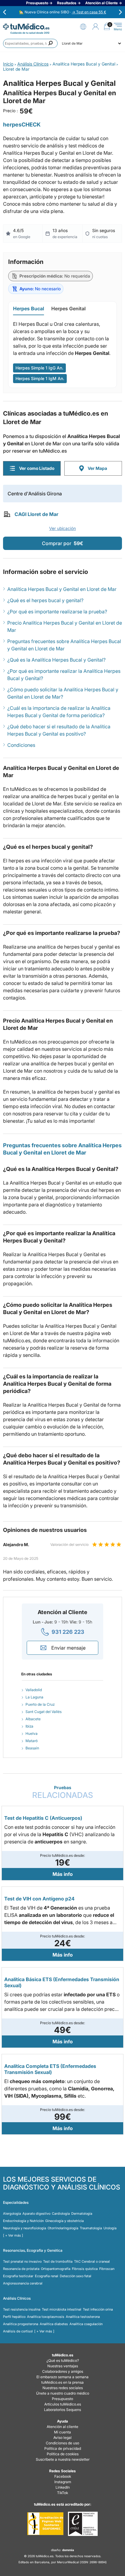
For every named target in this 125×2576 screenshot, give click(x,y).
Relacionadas (63, 1792)
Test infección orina (98, 2309)
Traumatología (91, 2228)
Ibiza (29, 1726)
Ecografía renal (47, 2276)
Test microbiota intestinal (62, 2309)
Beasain (32, 1748)
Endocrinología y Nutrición (23, 2221)
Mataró (32, 1741)
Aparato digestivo (36, 2214)
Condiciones (21, 745)
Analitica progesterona (21, 2324)
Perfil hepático (14, 2317)
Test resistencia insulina (22, 2309)
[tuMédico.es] (26, 27)
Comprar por (62, 543)
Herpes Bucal (29, 309)
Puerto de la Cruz (40, 1704)
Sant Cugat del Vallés (44, 1712)
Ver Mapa (97, 468)
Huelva (32, 1733)
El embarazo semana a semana (62, 2377)
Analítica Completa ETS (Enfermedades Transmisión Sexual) (50, 2069)
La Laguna (34, 1697)
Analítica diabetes (54, 2324)
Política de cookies (63, 2454)
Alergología (12, 2214)
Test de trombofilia (58, 2261)
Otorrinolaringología (63, 2228)
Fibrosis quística (85, 2269)
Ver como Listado (37, 468)
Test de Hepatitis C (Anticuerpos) (43, 1818)
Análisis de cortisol (18, 2331)
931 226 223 (68, 1632)
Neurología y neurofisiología (25, 2228)
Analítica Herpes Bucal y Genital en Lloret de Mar (62, 589)
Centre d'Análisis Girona (35, 494)
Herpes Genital (68, 309)
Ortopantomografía (56, 2269)
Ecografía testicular (18, 2276)
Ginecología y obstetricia (64, 2221)
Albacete (33, 1719)
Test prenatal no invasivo (22, 2261)
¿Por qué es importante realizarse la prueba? (57, 612)
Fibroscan (107, 2269)
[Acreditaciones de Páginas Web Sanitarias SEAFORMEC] (45, 2524)
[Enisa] (83, 2524)
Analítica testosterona (83, 2317)
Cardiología (61, 2214)
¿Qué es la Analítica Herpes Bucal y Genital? (56, 660)
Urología (110, 2228)
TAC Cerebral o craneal (92, 2261)
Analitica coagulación (86, 2324)
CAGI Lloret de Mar (36, 514)
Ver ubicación (62, 528)
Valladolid (34, 1690)
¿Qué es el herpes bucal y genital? (45, 600)
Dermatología (82, 2214)
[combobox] (30, 43)
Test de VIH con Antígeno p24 (39, 1899)
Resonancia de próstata (21, 2269)
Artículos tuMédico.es (63, 2404)
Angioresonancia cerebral (23, 2283)
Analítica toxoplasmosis (46, 2317)
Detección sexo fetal (76, 2276)
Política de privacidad (63, 2448)
